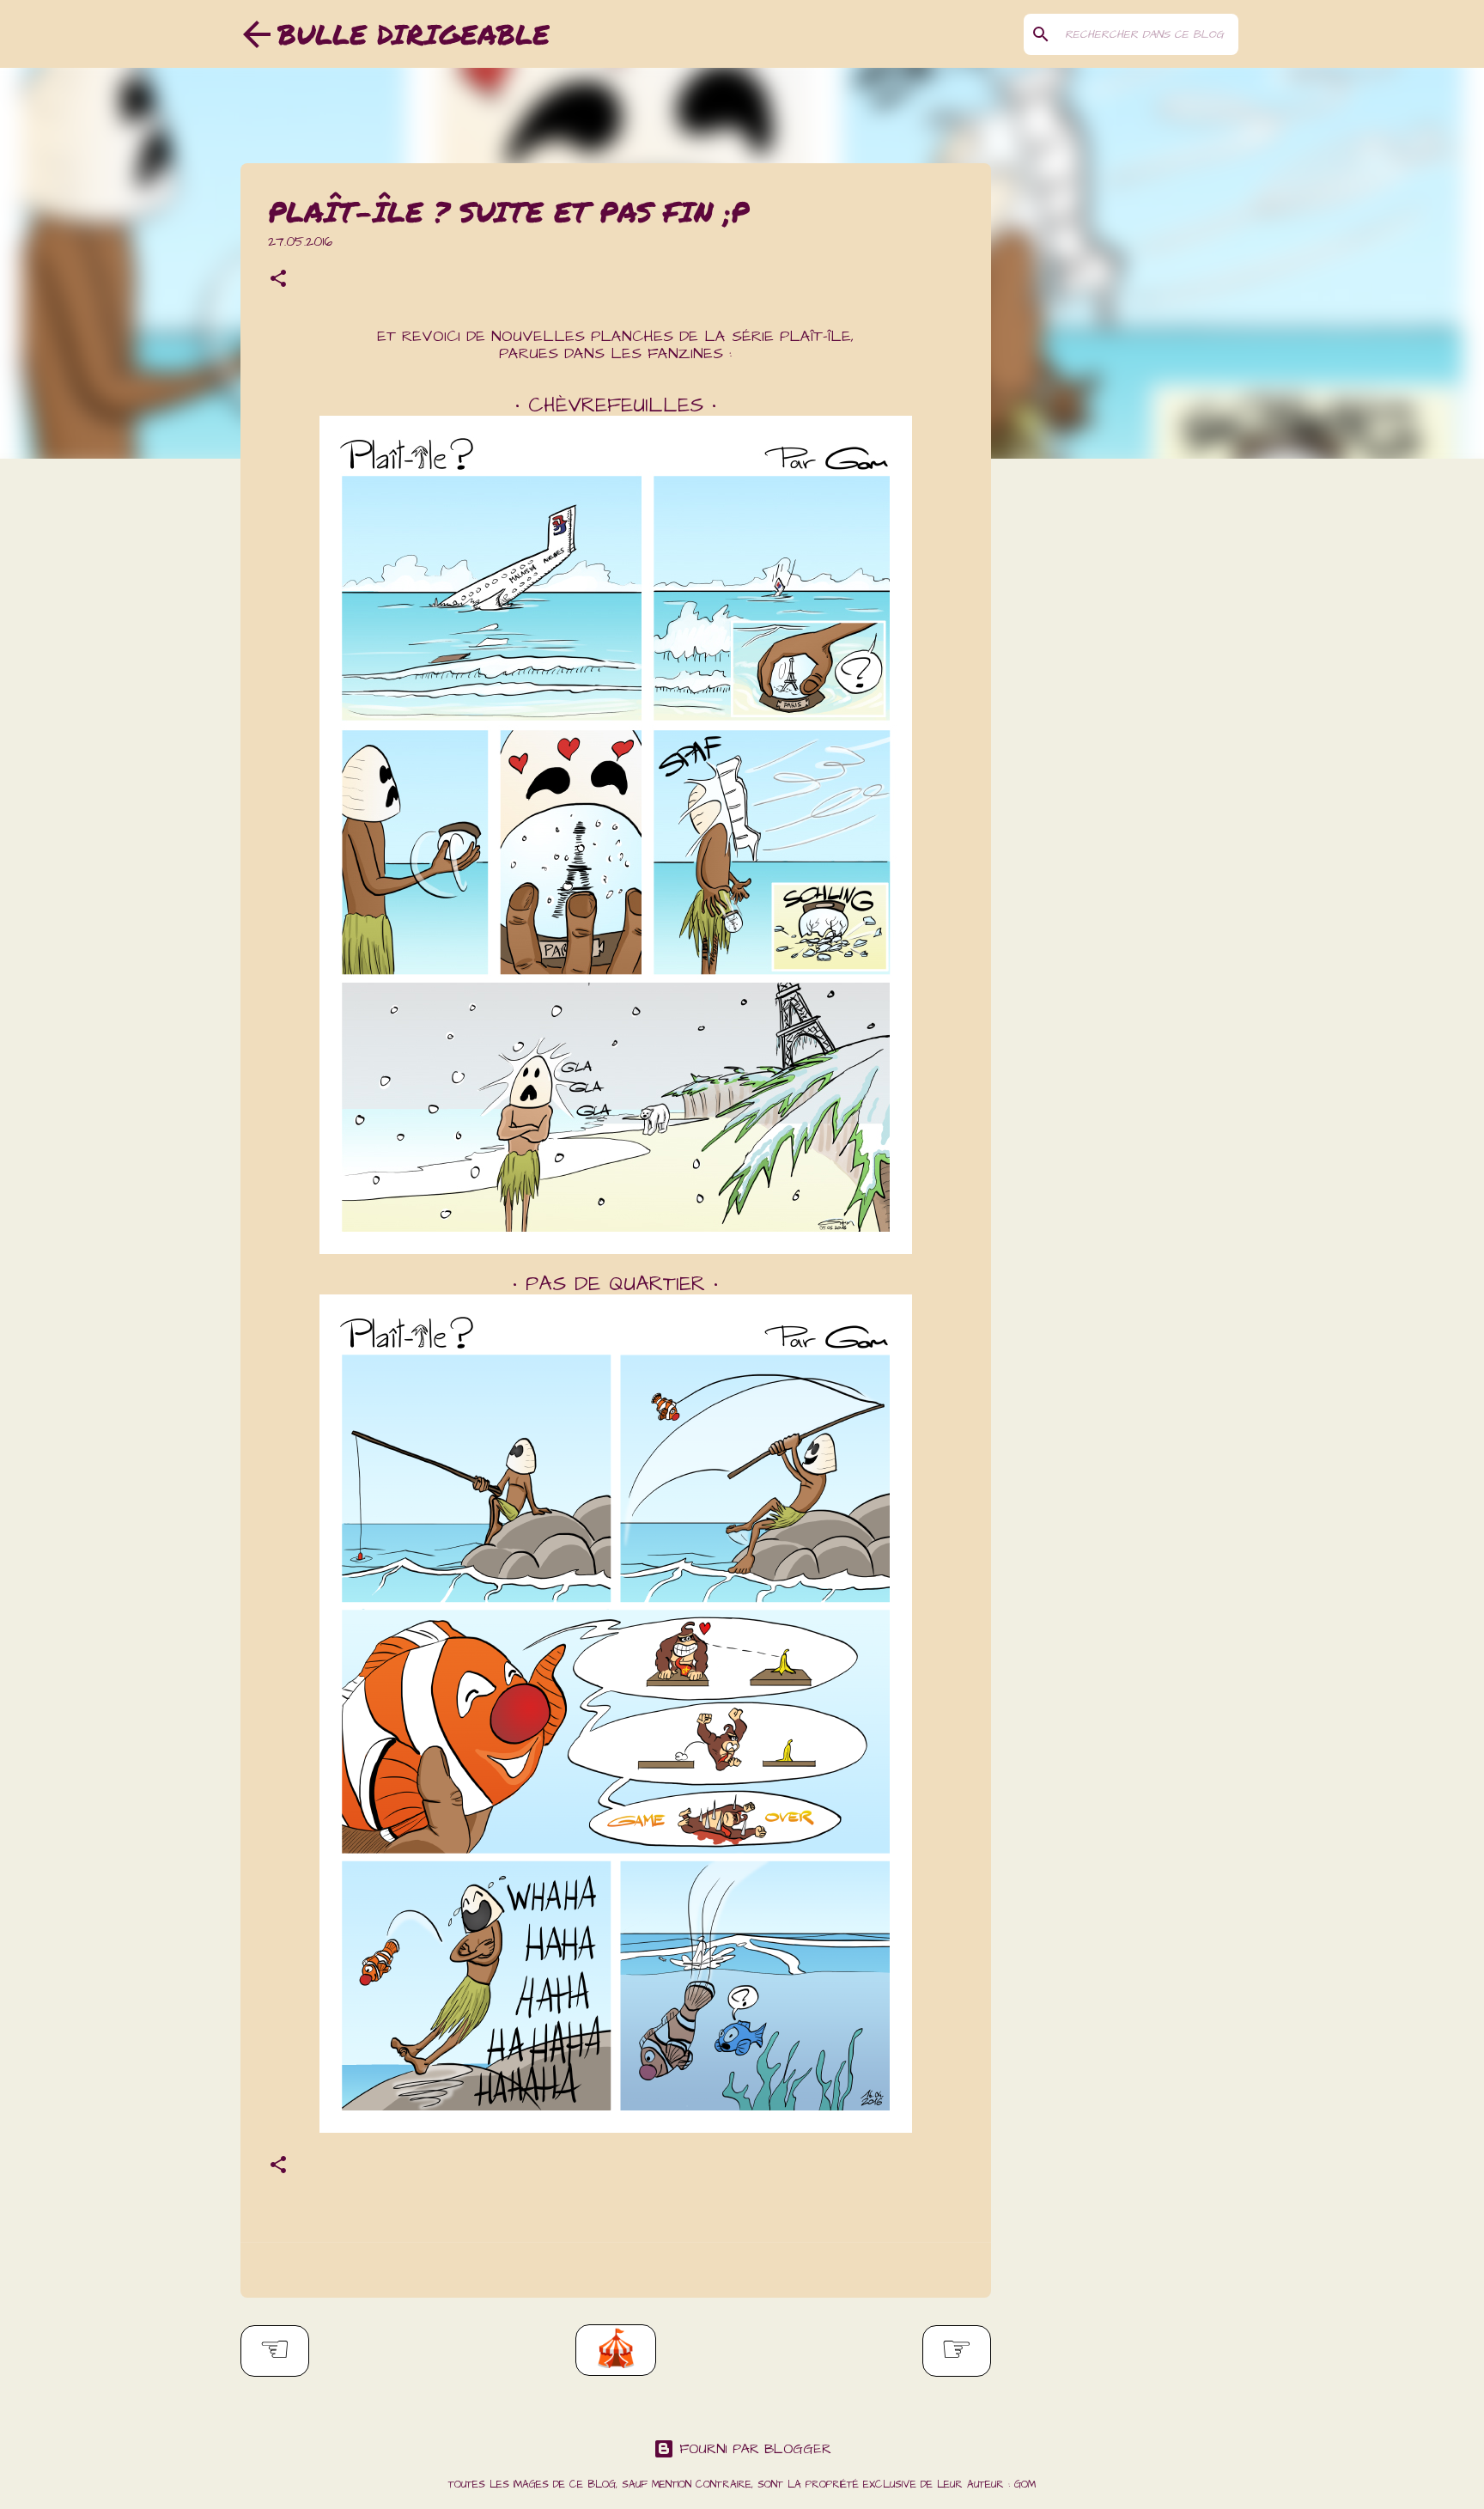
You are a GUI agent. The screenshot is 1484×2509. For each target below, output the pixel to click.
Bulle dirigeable (414, 33)
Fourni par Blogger (753, 2449)
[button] (278, 281)
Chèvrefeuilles (616, 405)
